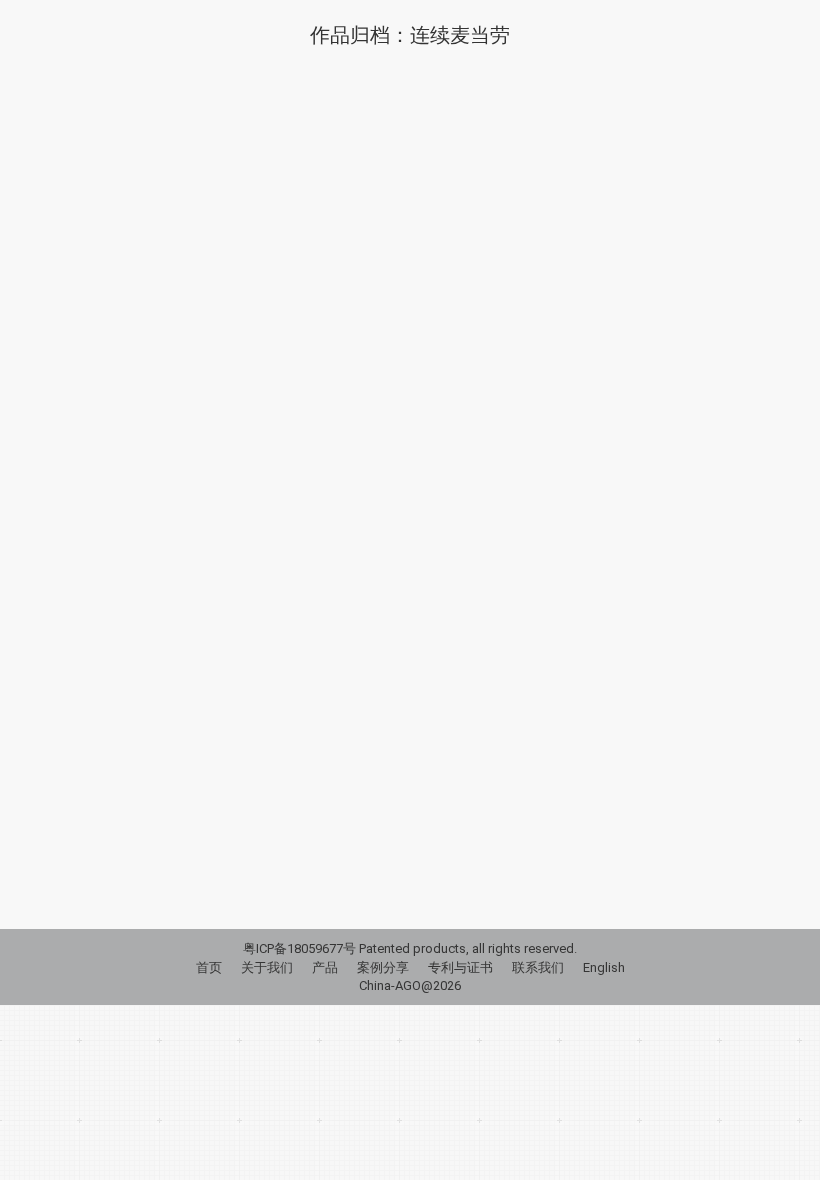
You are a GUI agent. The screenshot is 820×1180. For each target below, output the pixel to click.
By (190, 808)
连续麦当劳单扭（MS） (178, 775)
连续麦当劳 (107, 808)
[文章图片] (410, 415)
